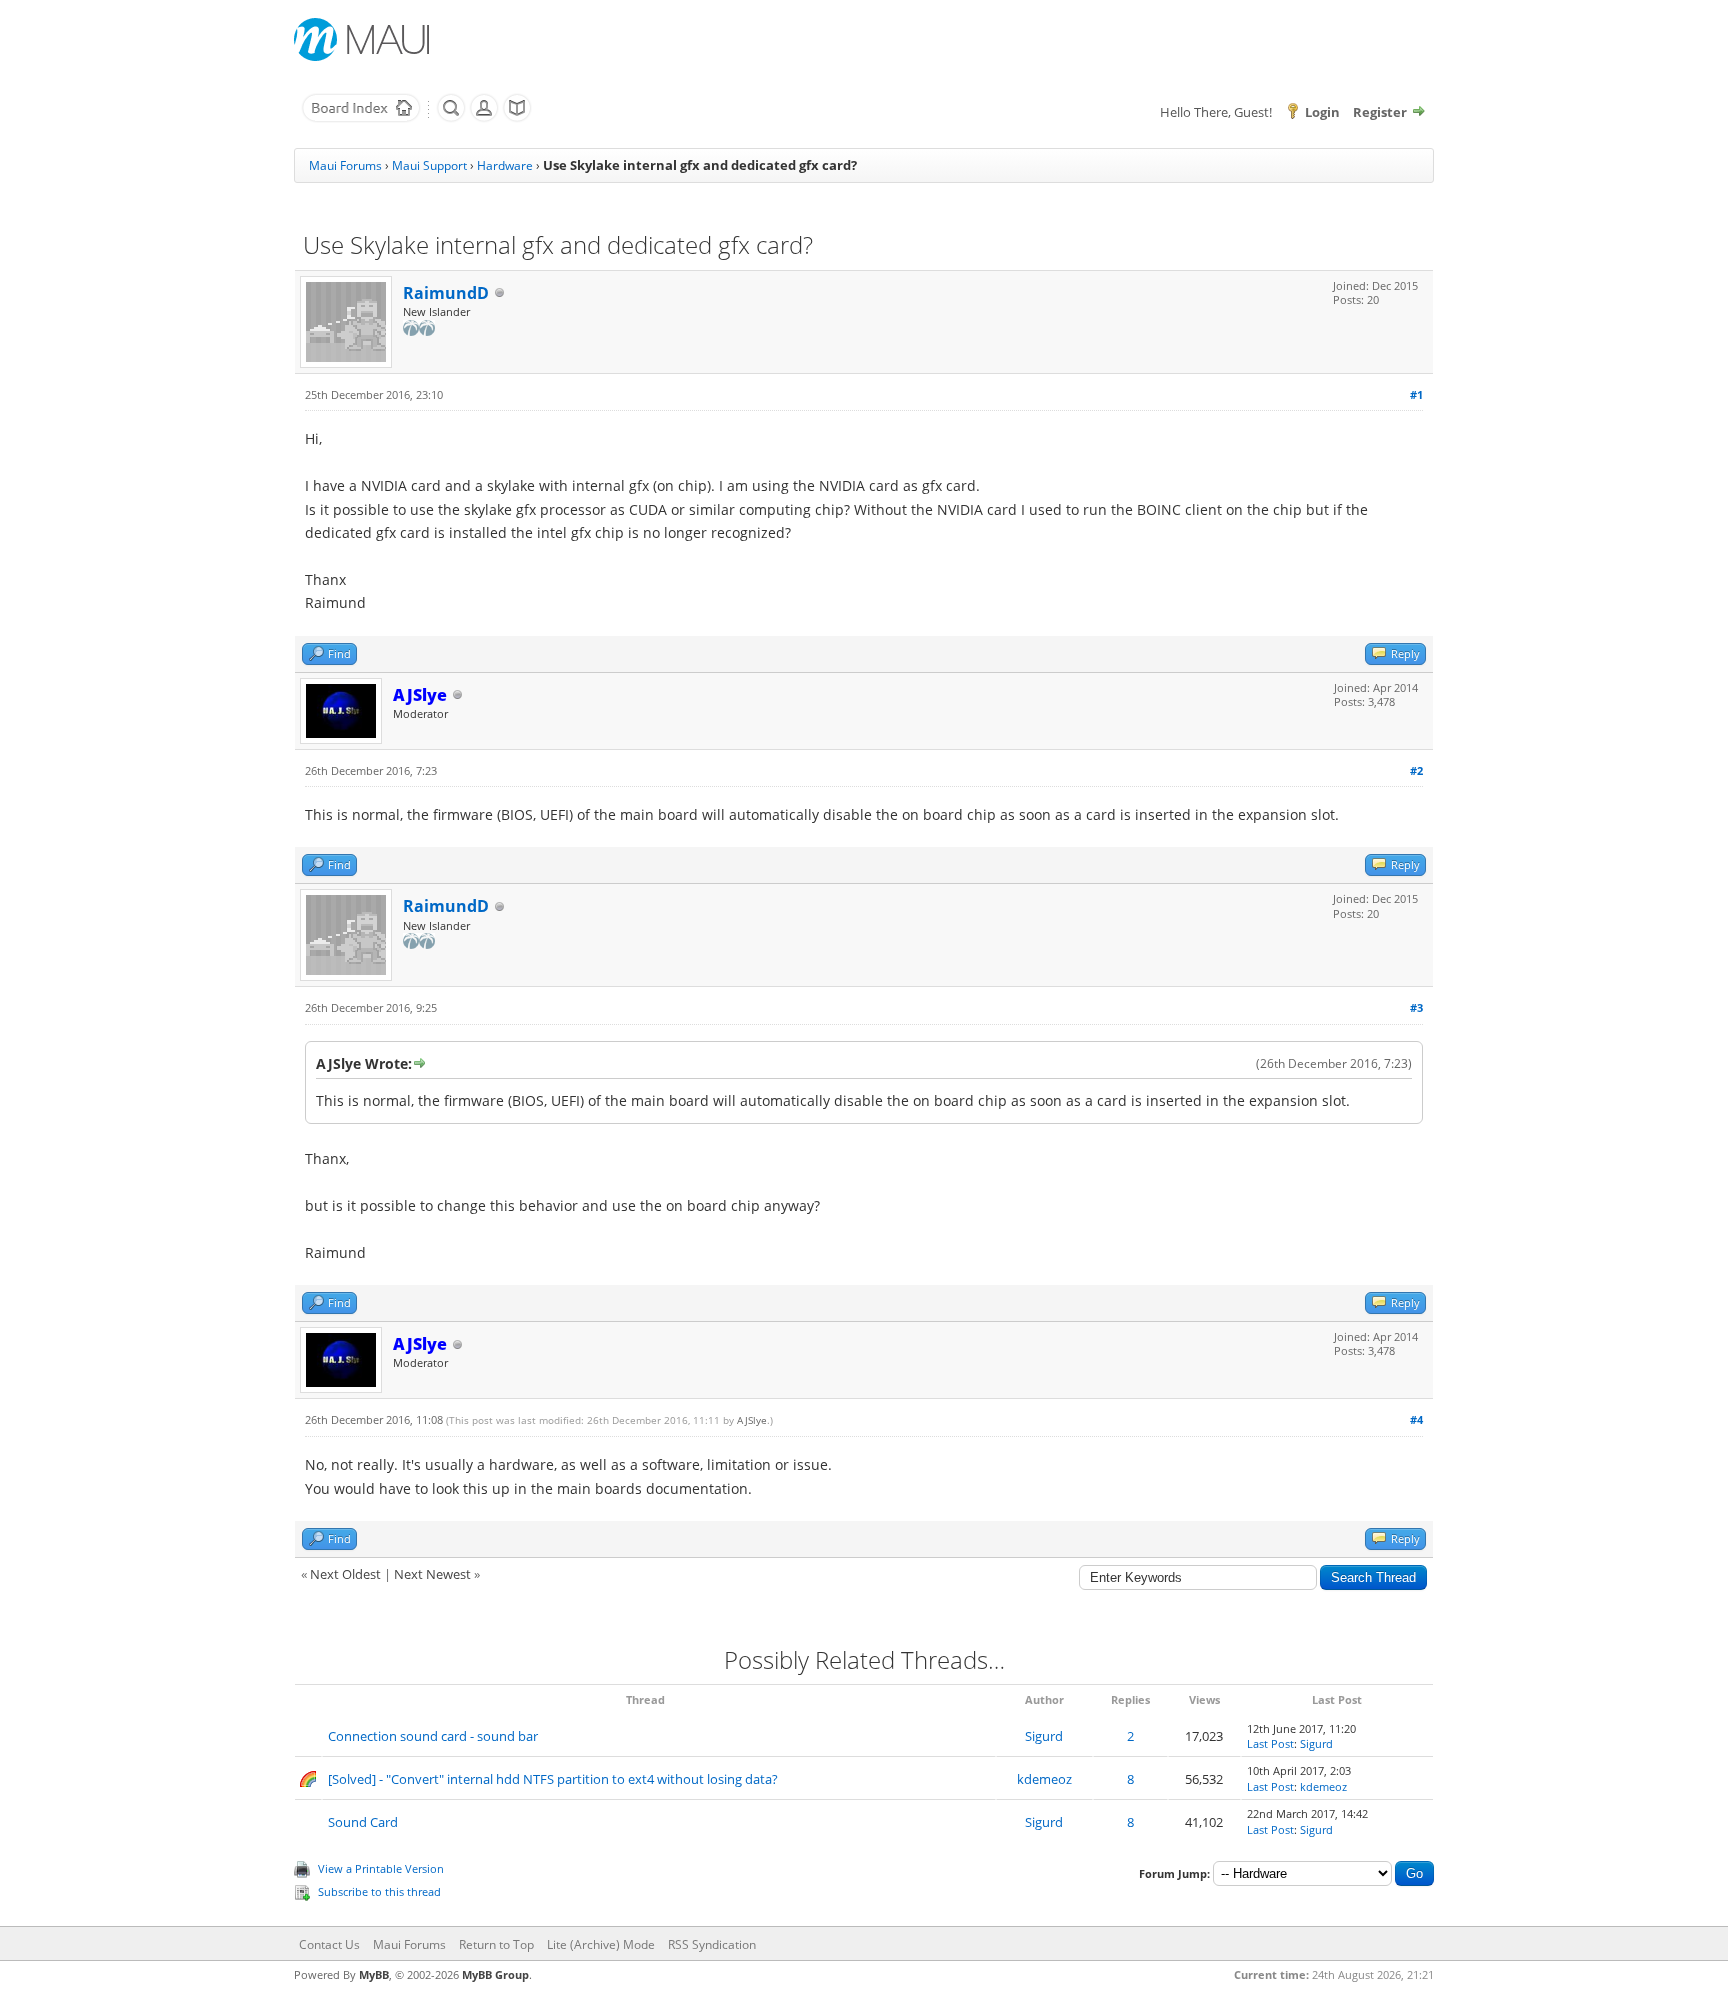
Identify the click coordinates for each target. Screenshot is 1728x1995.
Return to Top (496, 1944)
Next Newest (432, 1574)
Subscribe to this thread (379, 1891)
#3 (1416, 1007)
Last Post (1270, 1743)
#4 (1416, 1419)
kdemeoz (1044, 1779)
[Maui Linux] (364, 39)
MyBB (374, 1974)
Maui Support (429, 165)
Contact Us (329, 1944)
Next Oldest (345, 1574)
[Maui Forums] (361, 118)
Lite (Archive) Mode (601, 1944)
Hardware (505, 165)
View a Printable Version (381, 1868)
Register (1380, 112)
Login (1322, 112)
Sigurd (1044, 1736)
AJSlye (752, 1420)
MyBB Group (495, 1974)
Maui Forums (345, 165)
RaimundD (446, 293)
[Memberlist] (484, 118)
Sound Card (363, 1822)
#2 (1416, 770)
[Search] (451, 118)
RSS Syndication (712, 1944)
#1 (1416, 394)
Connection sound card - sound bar (433, 1736)
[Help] (517, 118)
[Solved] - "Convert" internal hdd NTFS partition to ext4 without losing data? (553, 1779)
